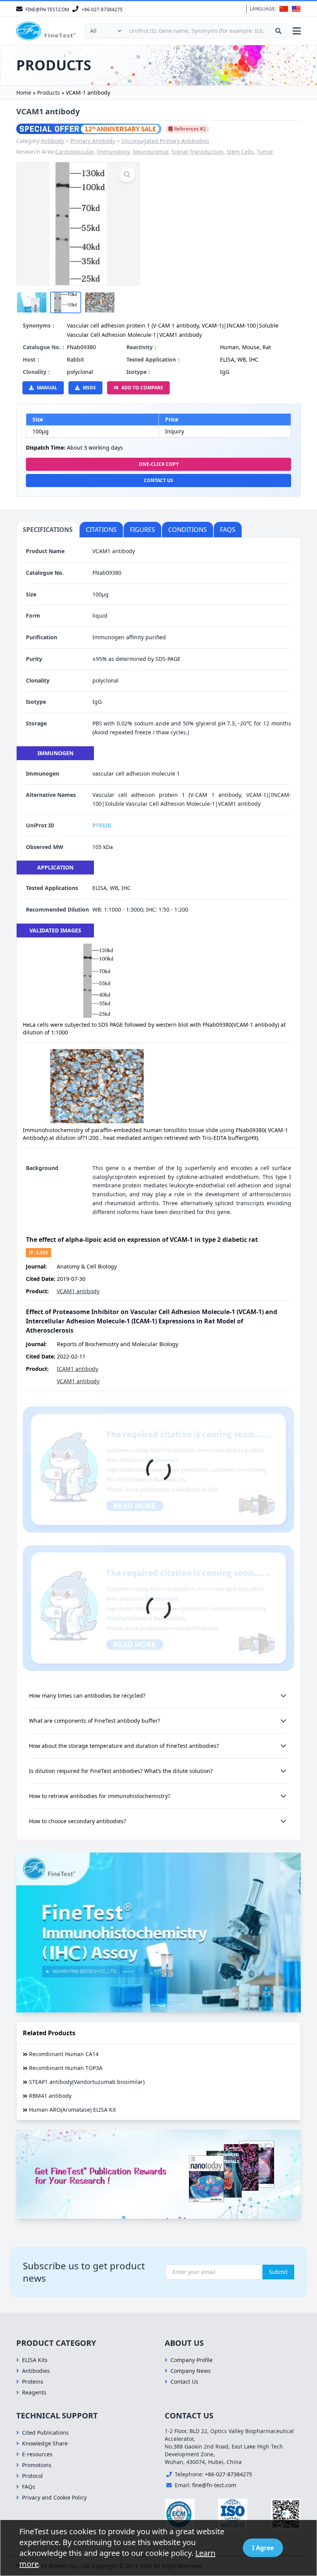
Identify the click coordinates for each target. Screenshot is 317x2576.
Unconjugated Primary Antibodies (165, 141)
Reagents (34, 2392)
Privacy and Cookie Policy (54, 2497)
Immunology (113, 152)
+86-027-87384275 (228, 2474)
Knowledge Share (45, 2443)
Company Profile (192, 2360)
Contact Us (158, 480)
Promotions (37, 2465)
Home (24, 93)
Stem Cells (240, 152)
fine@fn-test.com (214, 2485)
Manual (47, 388)
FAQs (29, 2487)
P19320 (102, 825)
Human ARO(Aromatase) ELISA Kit (72, 2110)
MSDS (89, 388)
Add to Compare (142, 388)
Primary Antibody (93, 141)
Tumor (265, 152)
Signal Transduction (198, 152)
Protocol (32, 2476)
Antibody (53, 141)
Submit (278, 2272)
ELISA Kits (35, 2360)
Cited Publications (45, 2433)
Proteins (33, 2382)
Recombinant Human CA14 (64, 2054)
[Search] (278, 31)
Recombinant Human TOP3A (66, 2068)
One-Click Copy (159, 464)
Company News (191, 2371)
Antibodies (36, 2371)
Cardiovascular (75, 152)
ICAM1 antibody (78, 1369)
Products (49, 93)
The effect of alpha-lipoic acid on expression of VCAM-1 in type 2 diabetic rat (142, 1240)
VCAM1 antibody (78, 1291)
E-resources (37, 2454)
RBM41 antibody (50, 2096)
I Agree (263, 2548)
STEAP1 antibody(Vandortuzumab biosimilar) (87, 2082)
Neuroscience (151, 152)
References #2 (190, 129)
